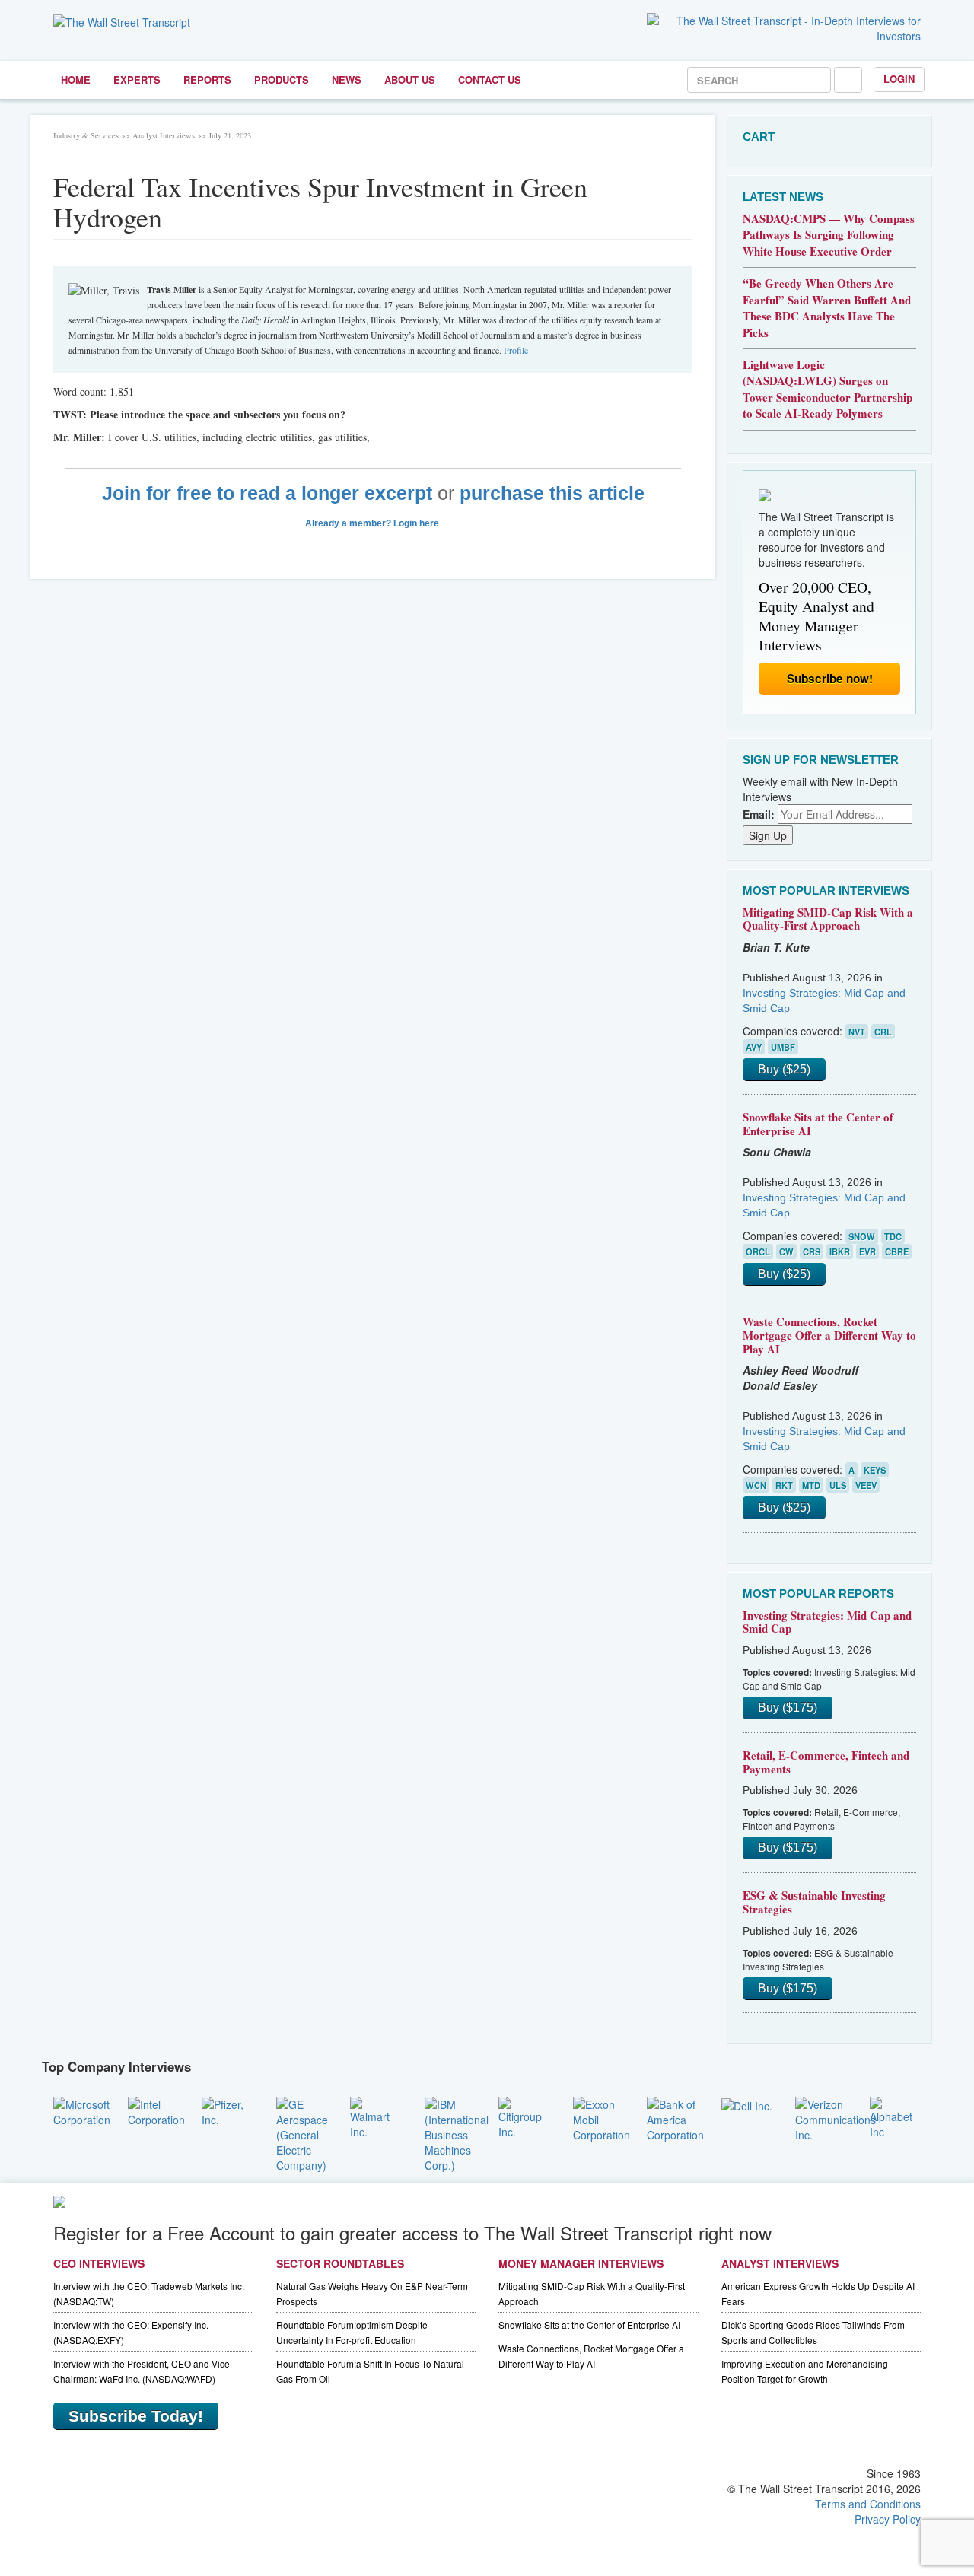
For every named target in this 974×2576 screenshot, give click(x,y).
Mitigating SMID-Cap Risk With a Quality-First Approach (828, 919)
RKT (784, 1485)
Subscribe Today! (136, 2416)
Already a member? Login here (373, 523)
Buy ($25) (784, 1069)
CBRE (897, 1251)
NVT (857, 1032)
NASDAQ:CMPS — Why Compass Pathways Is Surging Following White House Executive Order (829, 235)
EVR (867, 1251)
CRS (812, 1251)
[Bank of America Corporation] (675, 2117)
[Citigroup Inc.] (524, 2116)
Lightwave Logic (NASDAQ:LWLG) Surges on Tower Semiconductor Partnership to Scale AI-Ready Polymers (828, 389)
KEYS (875, 1470)
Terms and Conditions (868, 2504)
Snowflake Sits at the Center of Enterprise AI (818, 1124)
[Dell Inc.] (747, 2104)
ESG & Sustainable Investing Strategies (814, 1902)
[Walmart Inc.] (376, 2116)
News (347, 80)
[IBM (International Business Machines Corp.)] (457, 2132)
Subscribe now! (830, 679)
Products (282, 80)
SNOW (862, 1236)
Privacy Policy (888, 2519)
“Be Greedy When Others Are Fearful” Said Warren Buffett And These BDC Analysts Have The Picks (827, 307)
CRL (883, 1032)
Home (76, 80)
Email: (759, 814)
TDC (893, 1236)
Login (899, 79)
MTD (811, 1485)
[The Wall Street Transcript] (122, 21)
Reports (207, 80)
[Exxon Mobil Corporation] (602, 2117)
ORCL (758, 1251)
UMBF (783, 1047)
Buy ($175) (788, 1708)
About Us (410, 80)
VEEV (866, 1485)
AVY (754, 1047)
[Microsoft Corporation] (82, 2110)
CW (786, 1251)
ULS (838, 1485)
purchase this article (552, 493)
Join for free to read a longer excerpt (267, 493)
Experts (137, 80)
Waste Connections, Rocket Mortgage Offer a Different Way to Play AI (829, 1335)
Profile (516, 350)
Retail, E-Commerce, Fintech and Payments (826, 1762)
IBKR (840, 1251)
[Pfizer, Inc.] (228, 2110)
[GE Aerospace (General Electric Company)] (302, 2132)
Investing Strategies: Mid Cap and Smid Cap (827, 1622)
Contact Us (490, 80)
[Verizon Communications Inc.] (836, 2117)
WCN (756, 1485)
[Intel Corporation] (156, 2110)
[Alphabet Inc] (896, 2116)
